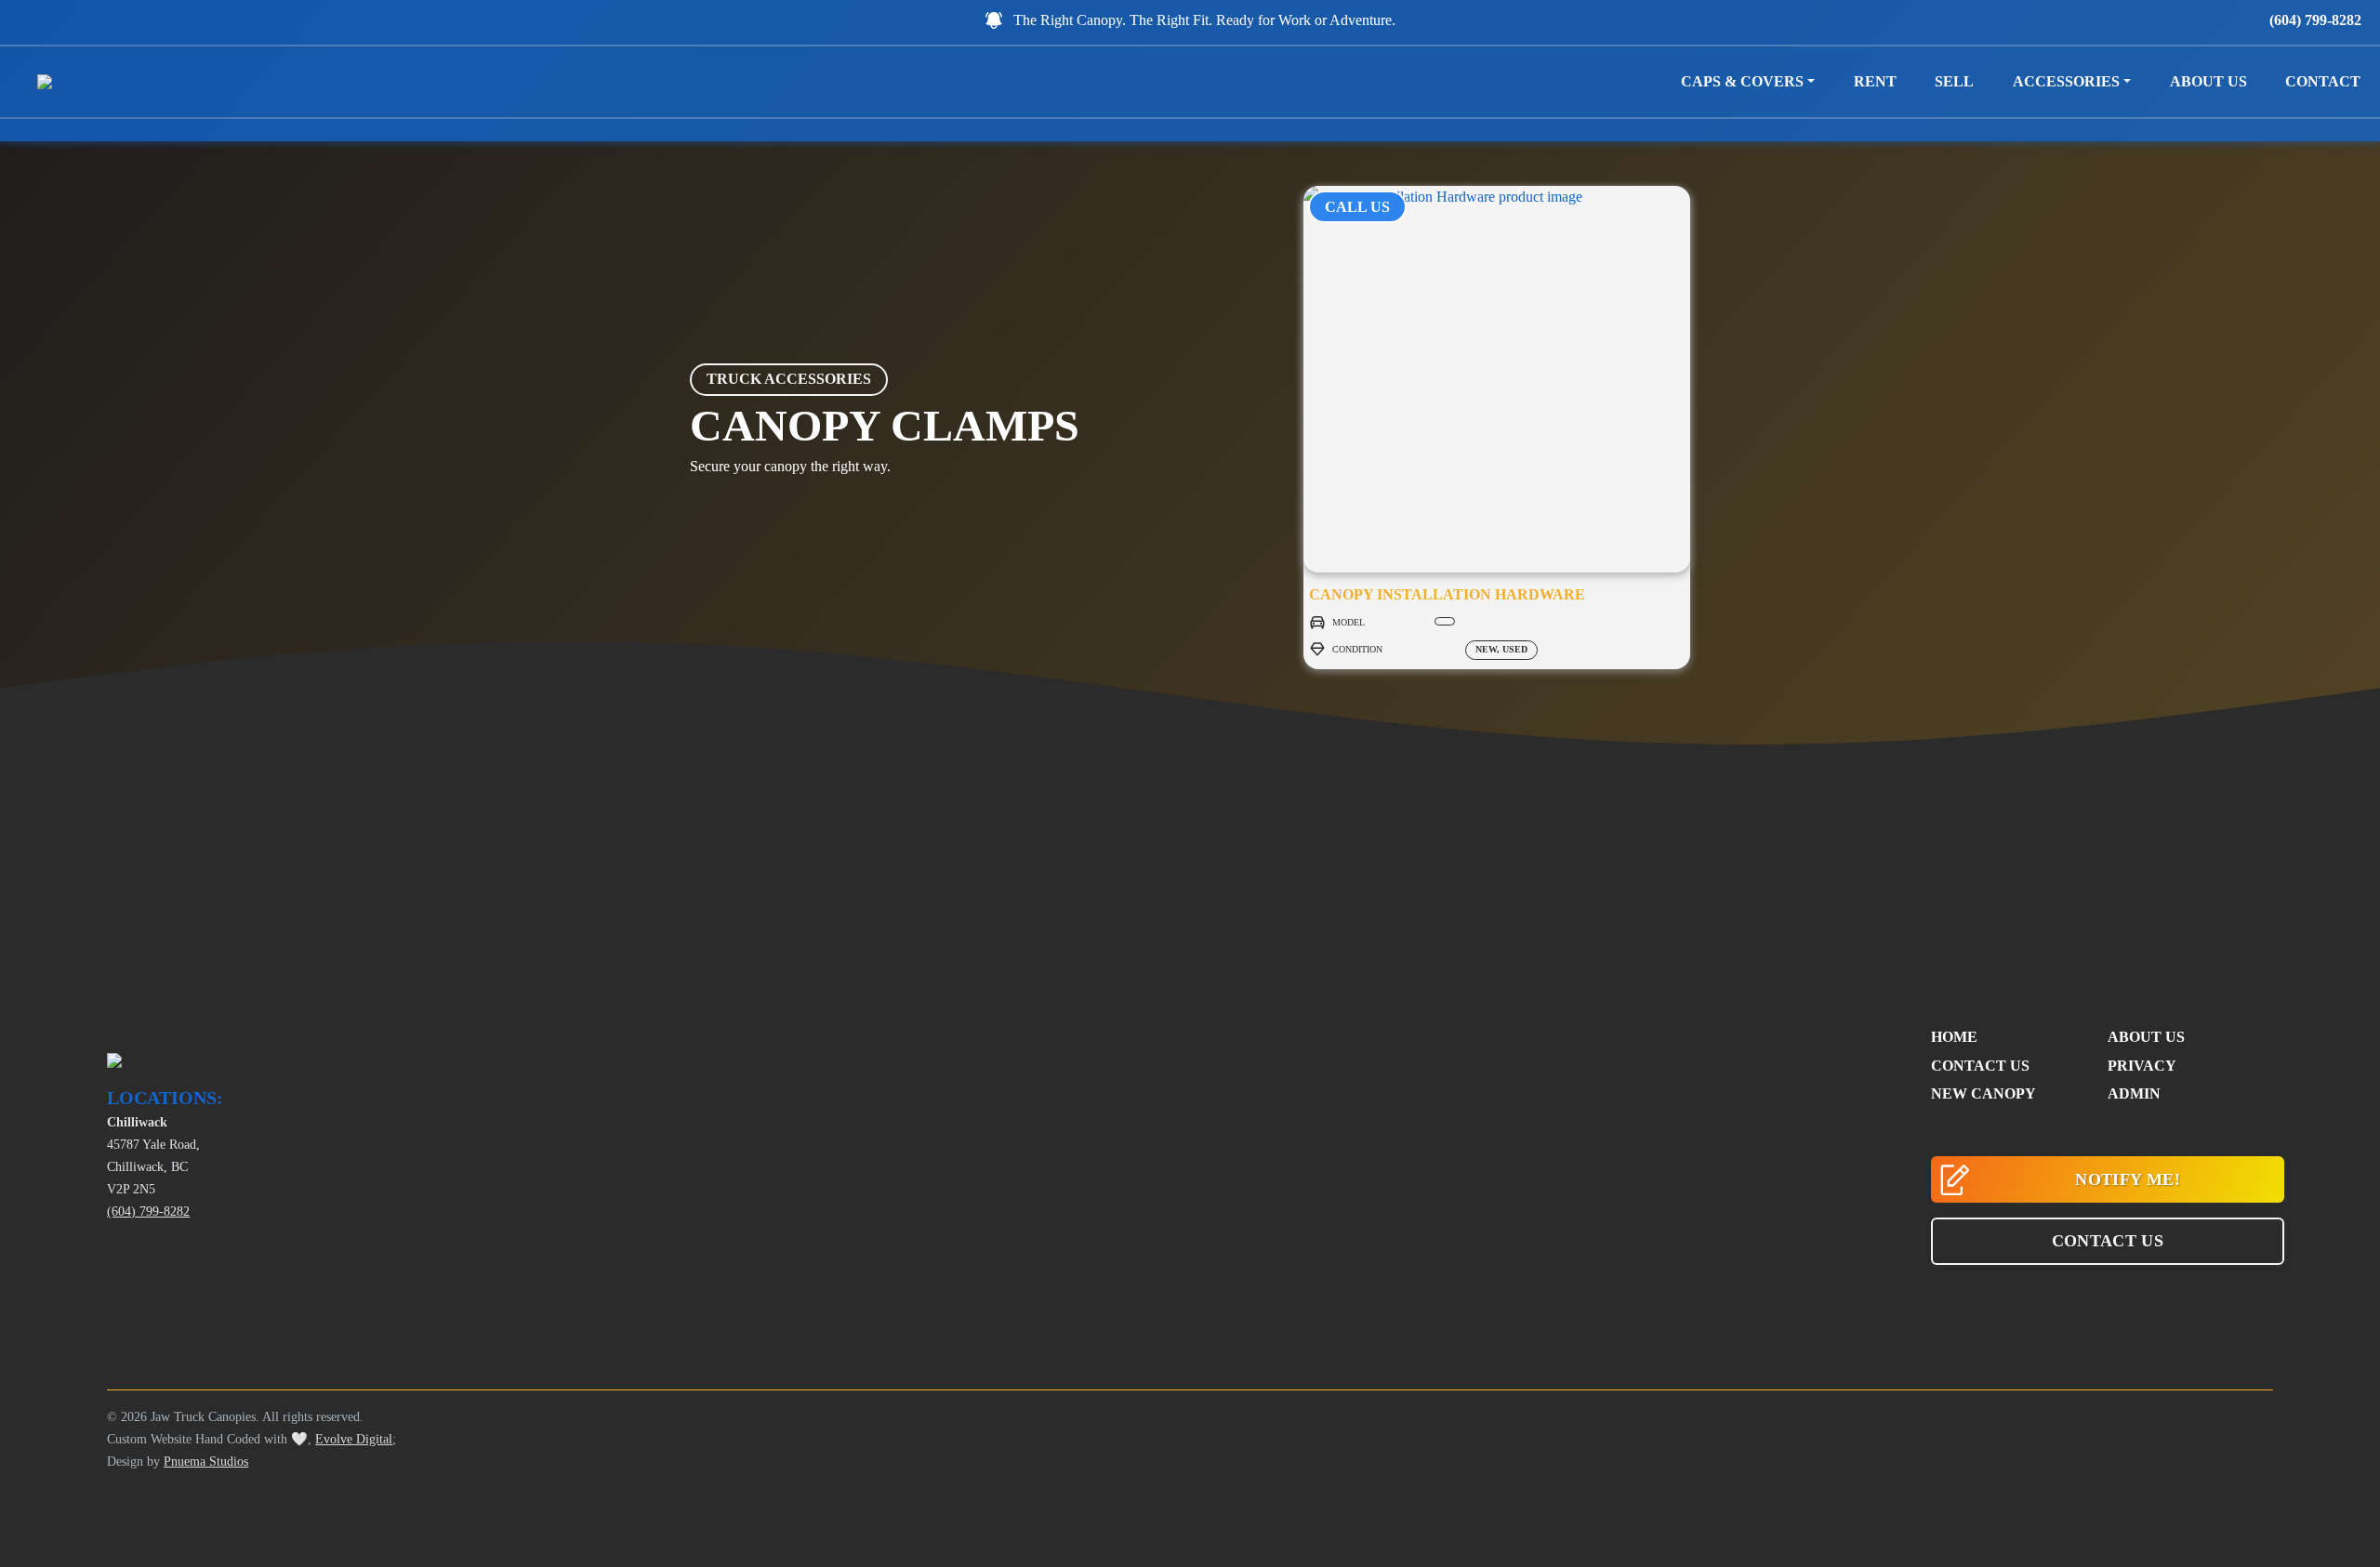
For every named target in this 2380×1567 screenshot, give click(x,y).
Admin (2134, 1093)
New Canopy (1983, 1093)
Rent (1875, 81)
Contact (2323, 81)
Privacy (2142, 1066)
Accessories (2066, 81)
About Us (2208, 81)
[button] (2108, 1241)
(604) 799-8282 (2315, 20)
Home (1954, 1037)
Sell (1954, 81)
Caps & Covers (1742, 81)
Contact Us (1980, 1066)
